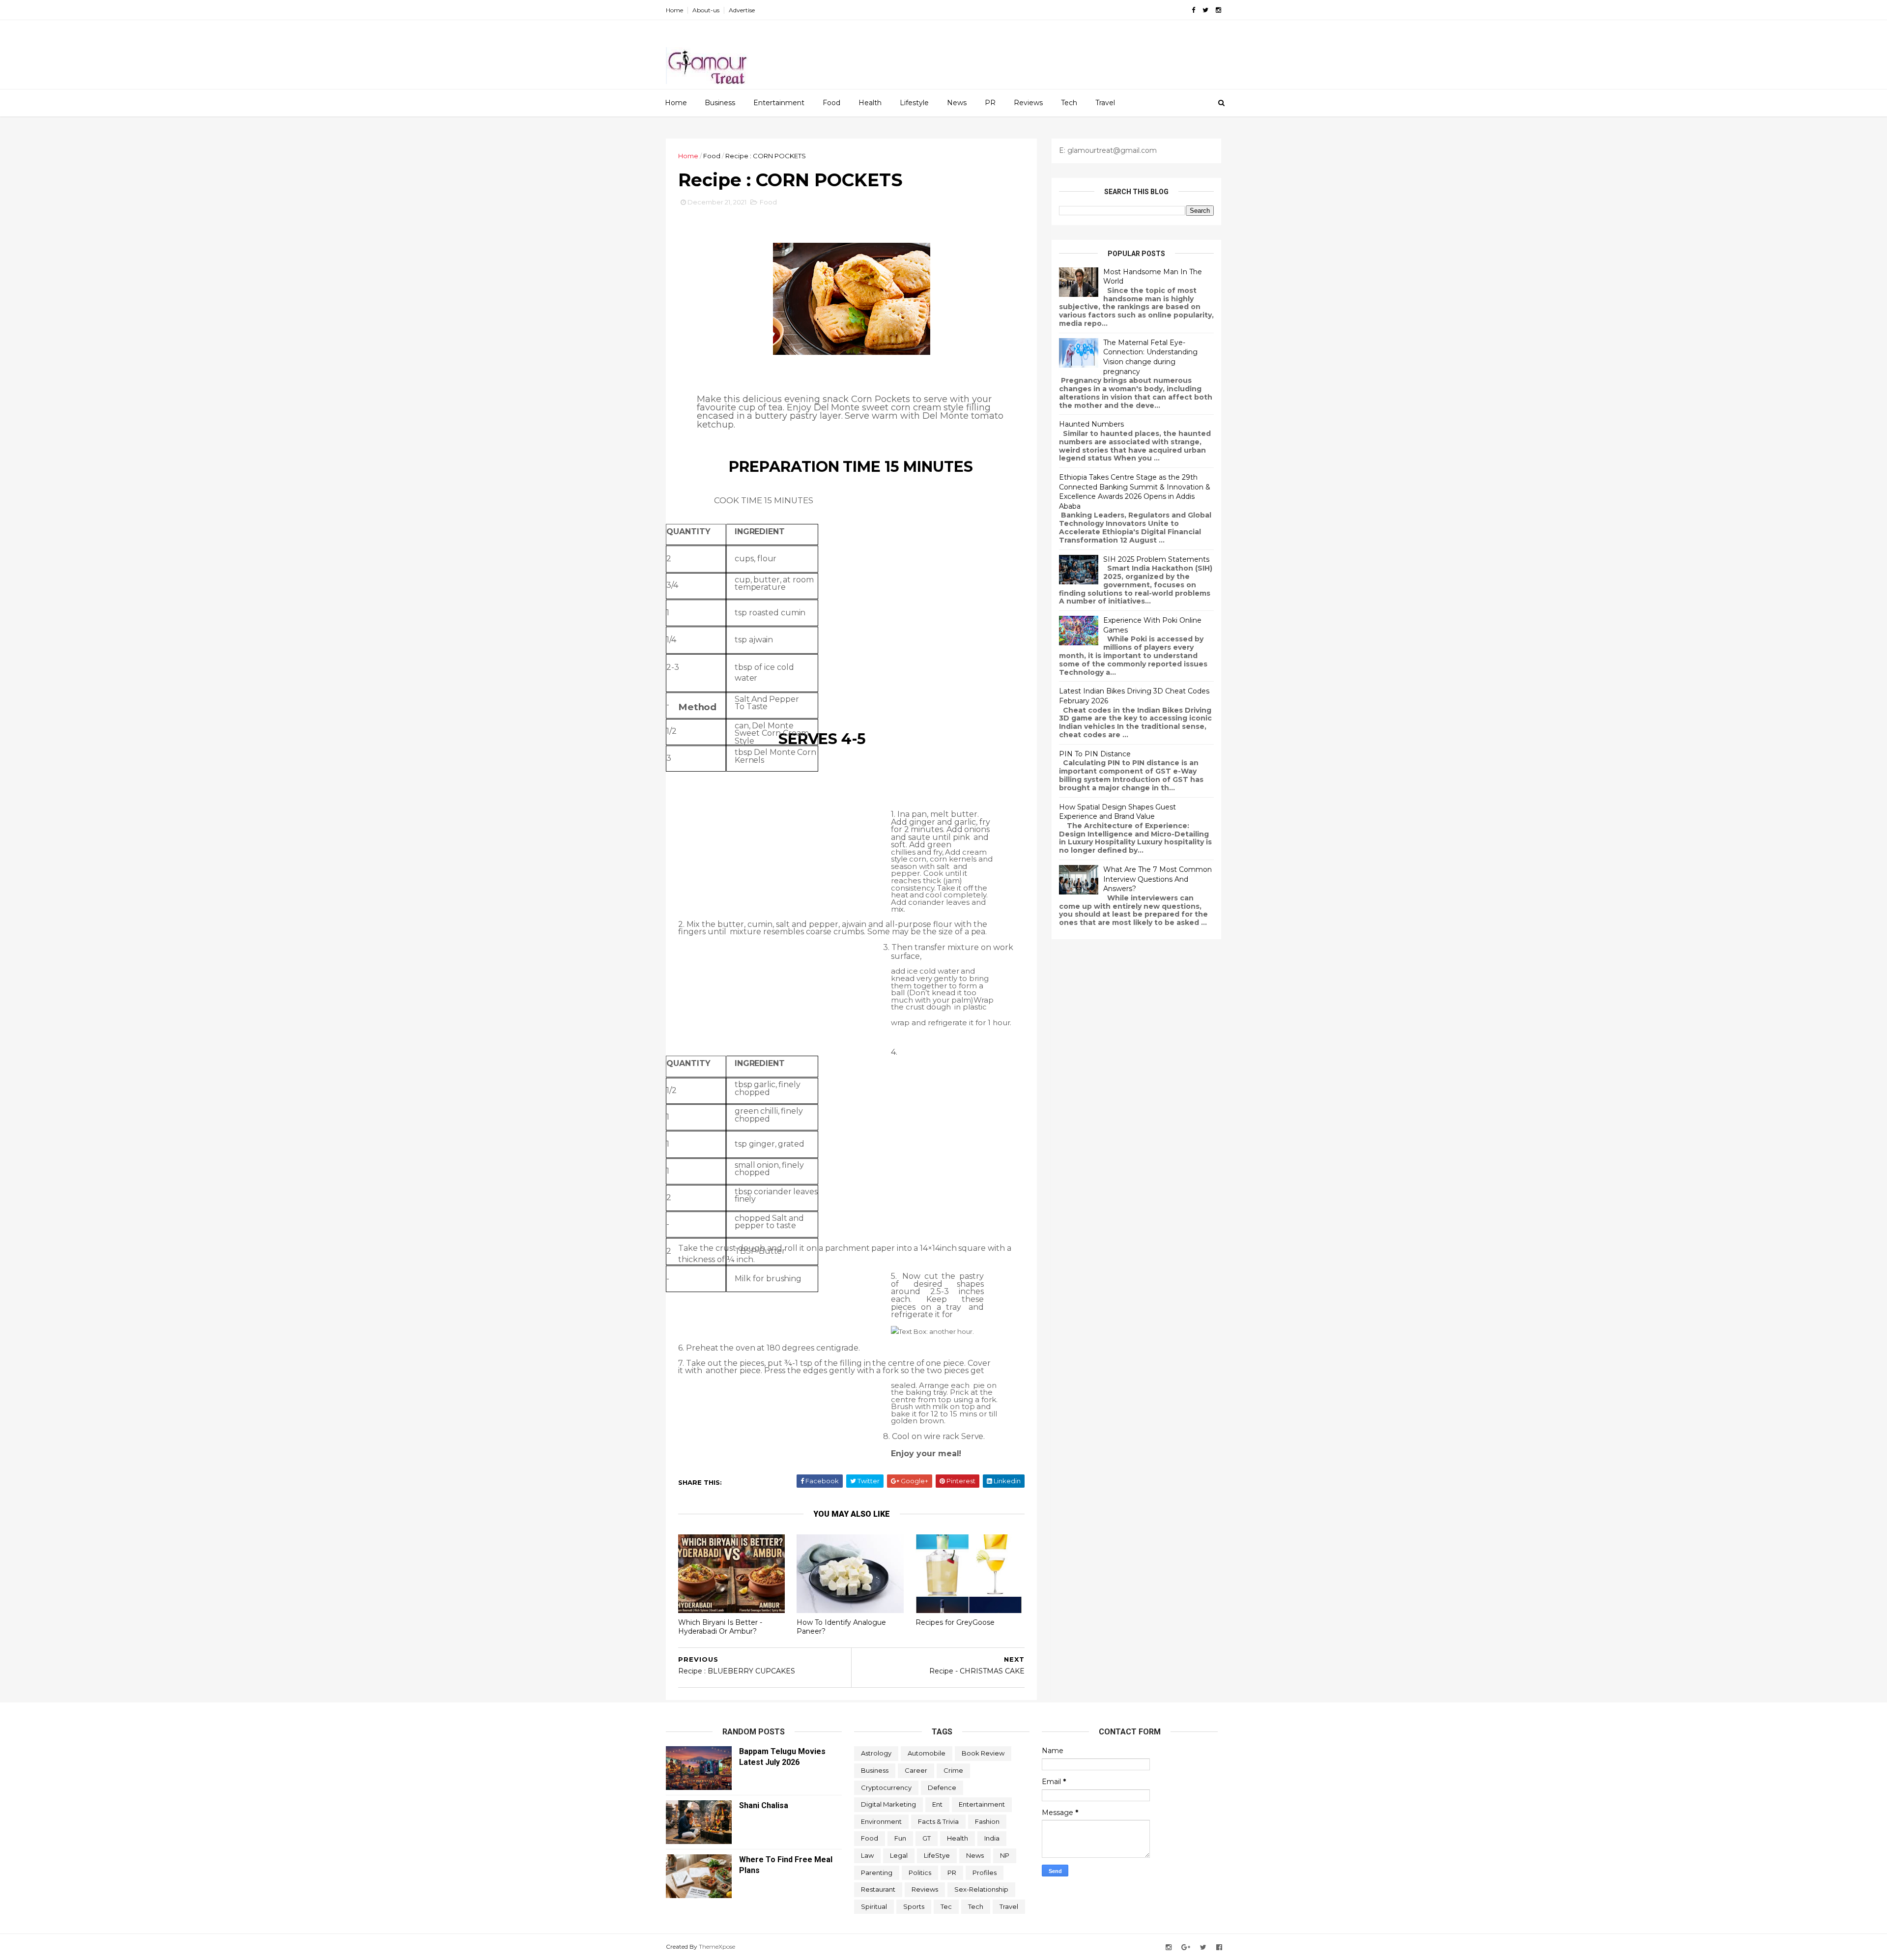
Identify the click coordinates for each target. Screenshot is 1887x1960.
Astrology (876, 1753)
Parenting (877, 1873)
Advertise (742, 10)
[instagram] (1218, 10)
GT (927, 1838)
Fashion (987, 1821)
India (992, 1838)
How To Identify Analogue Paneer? (841, 1627)
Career (916, 1770)
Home (674, 10)
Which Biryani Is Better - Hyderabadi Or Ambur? (720, 1627)
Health (870, 103)
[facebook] (1193, 10)
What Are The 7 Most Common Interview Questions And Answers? (1158, 879)
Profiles (985, 1873)
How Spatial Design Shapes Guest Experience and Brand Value (1117, 812)
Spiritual (874, 1906)
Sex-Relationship (981, 1889)
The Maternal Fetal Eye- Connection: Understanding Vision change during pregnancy (1150, 357)
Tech (1069, 103)
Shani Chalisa (764, 1805)
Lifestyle (914, 103)
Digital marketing (888, 1804)
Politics (920, 1873)
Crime (953, 1770)
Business (720, 103)
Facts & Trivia (938, 1821)
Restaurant (878, 1889)
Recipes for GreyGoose (955, 1622)
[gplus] (1186, 1947)
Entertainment (779, 103)
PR (990, 103)
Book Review (983, 1753)
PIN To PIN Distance (1095, 754)
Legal (899, 1855)
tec (946, 1906)
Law (867, 1855)
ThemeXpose (717, 1946)
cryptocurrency (886, 1787)
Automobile (927, 1753)
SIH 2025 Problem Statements (1156, 559)
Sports (914, 1906)
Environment (881, 1821)
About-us (706, 10)
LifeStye (937, 1855)
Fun (900, 1838)
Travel (1105, 103)
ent (937, 1804)
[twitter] (1205, 10)
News (957, 103)
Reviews (1028, 103)
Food (831, 103)
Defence (942, 1787)
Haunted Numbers (1091, 424)
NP (1005, 1855)
